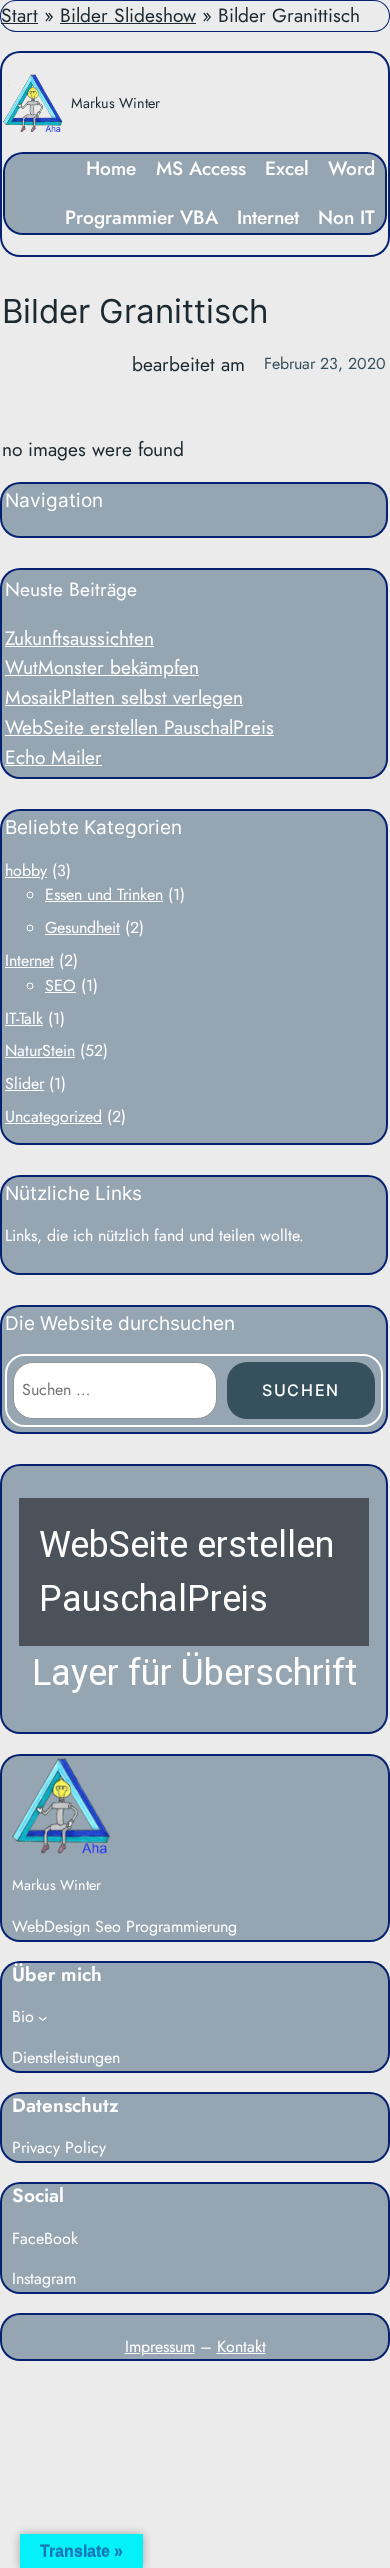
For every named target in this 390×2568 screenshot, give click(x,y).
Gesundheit (82, 927)
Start (19, 15)
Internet (29, 960)
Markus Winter (115, 103)
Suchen (301, 1390)
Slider (24, 1083)
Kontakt (241, 2346)
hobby (26, 870)
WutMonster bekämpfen (102, 667)
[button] (194, 1599)
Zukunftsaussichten (79, 638)
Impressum (160, 2346)
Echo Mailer (53, 757)
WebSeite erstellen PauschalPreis (139, 727)
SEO (60, 985)
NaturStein (40, 1050)
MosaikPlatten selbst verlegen (124, 697)
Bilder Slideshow (128, 15)
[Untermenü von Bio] (43, 2018)
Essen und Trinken (104, 894)
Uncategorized (53, 1116)
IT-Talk (24, 1018)
